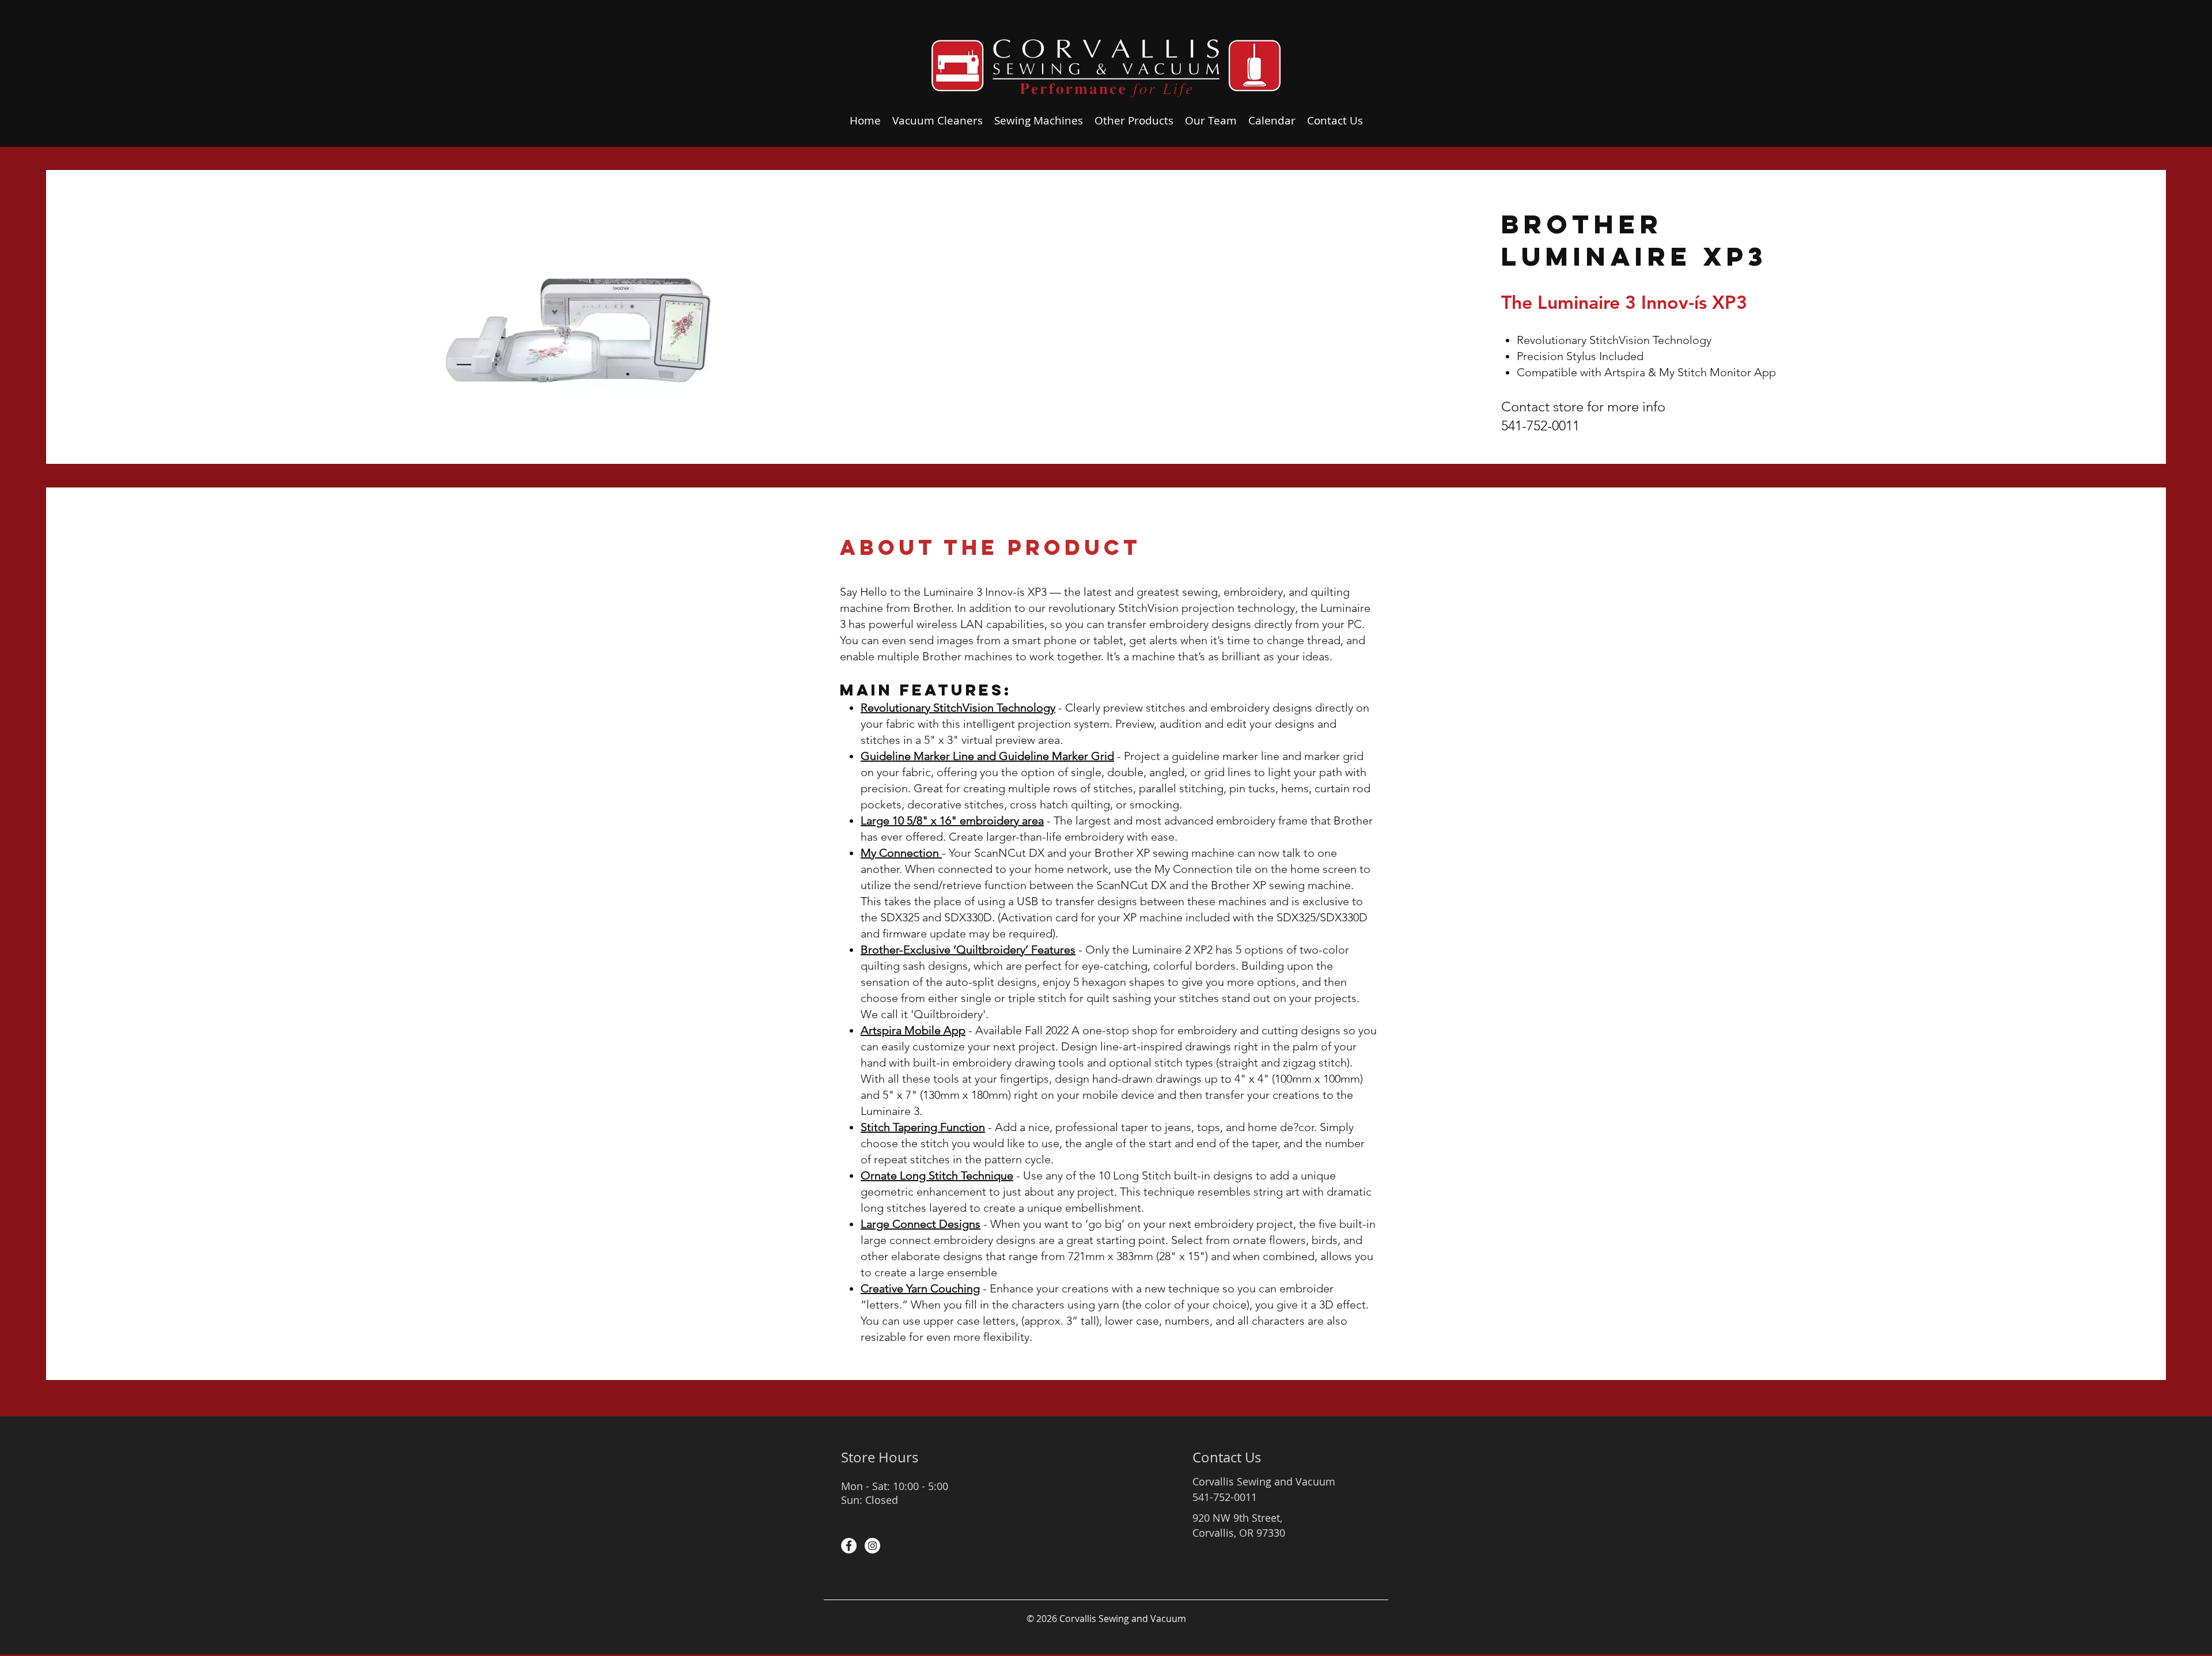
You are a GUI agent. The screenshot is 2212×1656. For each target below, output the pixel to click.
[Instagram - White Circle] (872, 1546)
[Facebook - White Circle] (849, 1546)
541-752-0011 (1540, 426)
